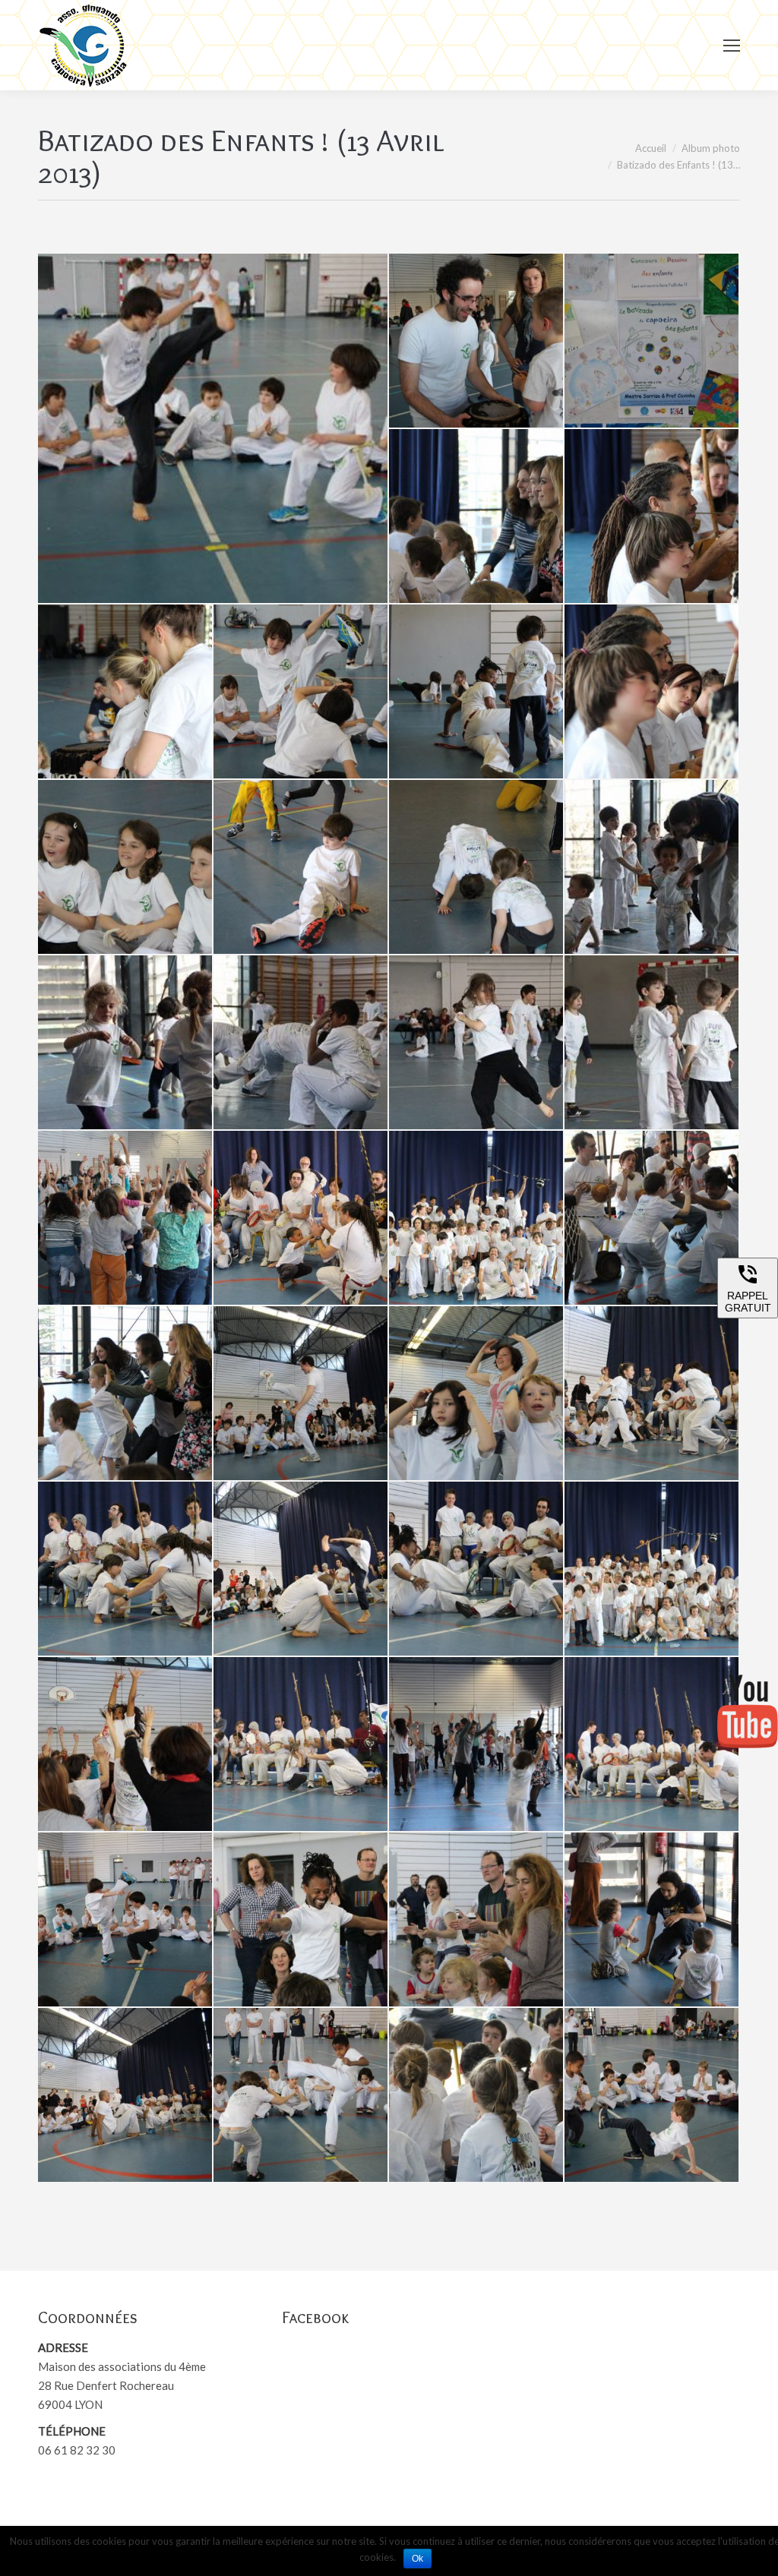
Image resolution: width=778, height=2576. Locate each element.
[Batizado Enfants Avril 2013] (213, 428)
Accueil (651, 148)
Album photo (711, 148)
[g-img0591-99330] (652, 692)
